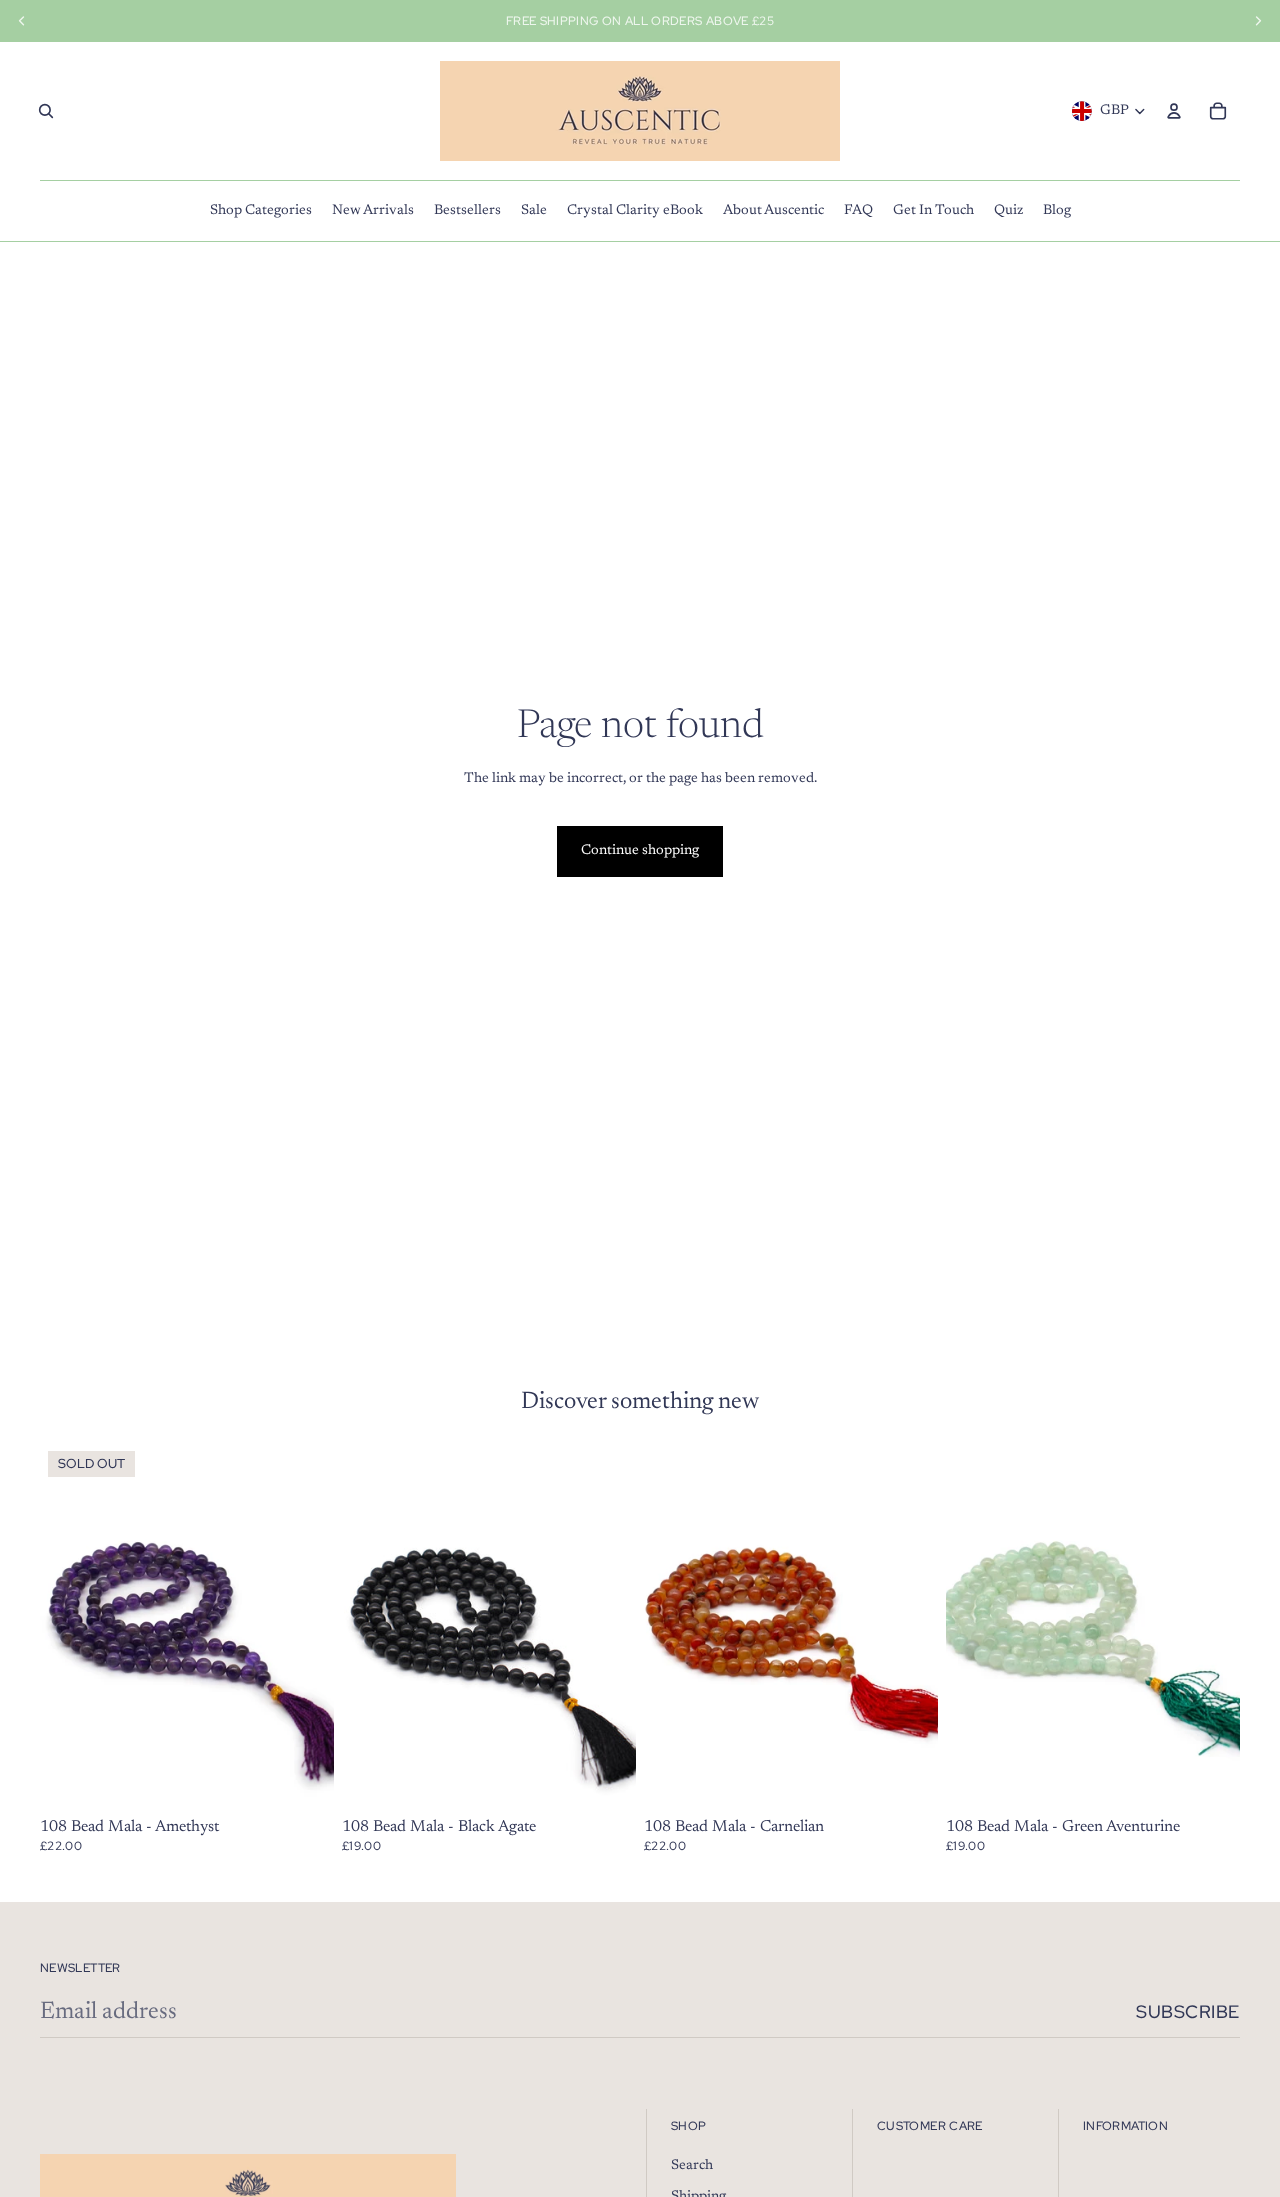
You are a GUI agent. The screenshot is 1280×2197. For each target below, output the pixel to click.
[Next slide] (1210, 1627)
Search (692, 2166)
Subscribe (1188, 2011)
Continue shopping (640, 851)
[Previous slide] (976, 1627)
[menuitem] (261, 211)
